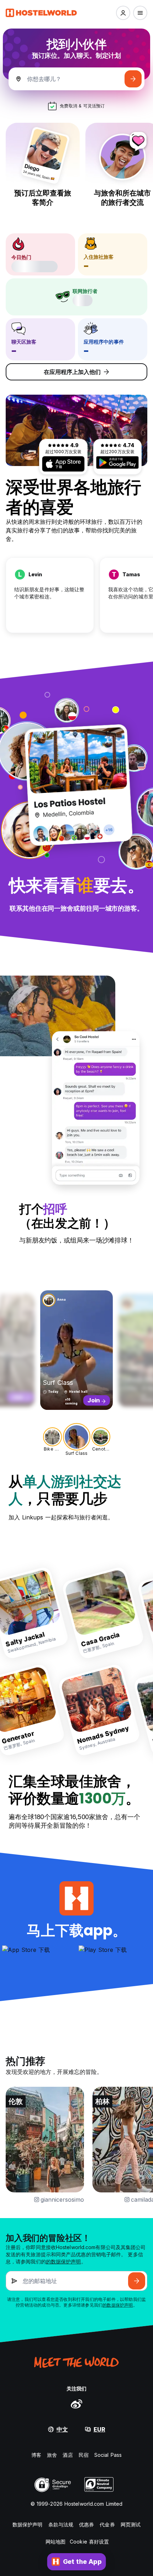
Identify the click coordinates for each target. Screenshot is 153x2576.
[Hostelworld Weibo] (76, 2404)
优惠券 (86, 2524)
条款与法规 (61, 2524)
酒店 (68, 2455)
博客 (36, 2455)
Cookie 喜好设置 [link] (89, 2542)
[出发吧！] (133, 79)
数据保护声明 (28, 2524)
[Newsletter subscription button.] (137, 2281)
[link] (108, 1613)
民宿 (84, 2455)
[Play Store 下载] (117, 462)
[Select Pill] (123, 13)
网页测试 (131, 2524)
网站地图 (56, 2542)
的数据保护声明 (64, 2261)
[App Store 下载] (63, 464)
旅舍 (52, 2455)
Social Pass (108, 2455)
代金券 (107, 2524)
